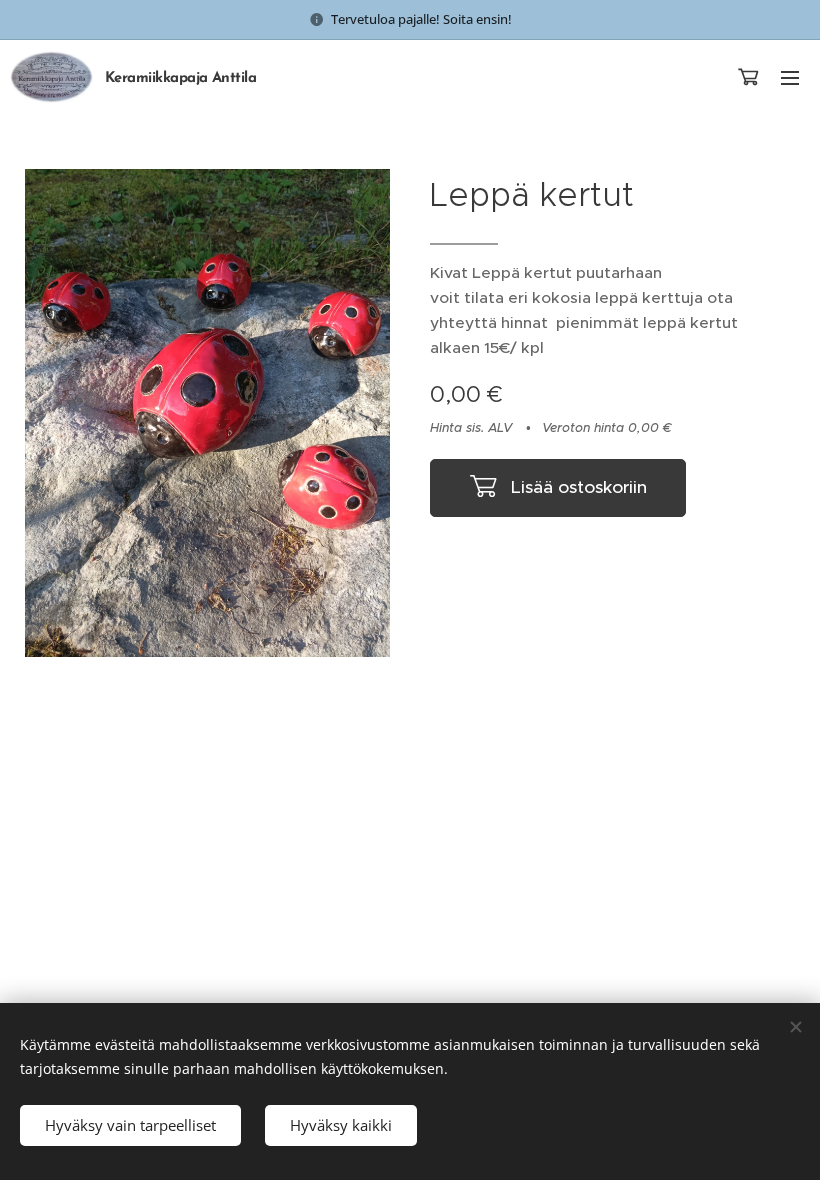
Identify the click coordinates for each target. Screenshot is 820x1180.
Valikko (790, 77)
